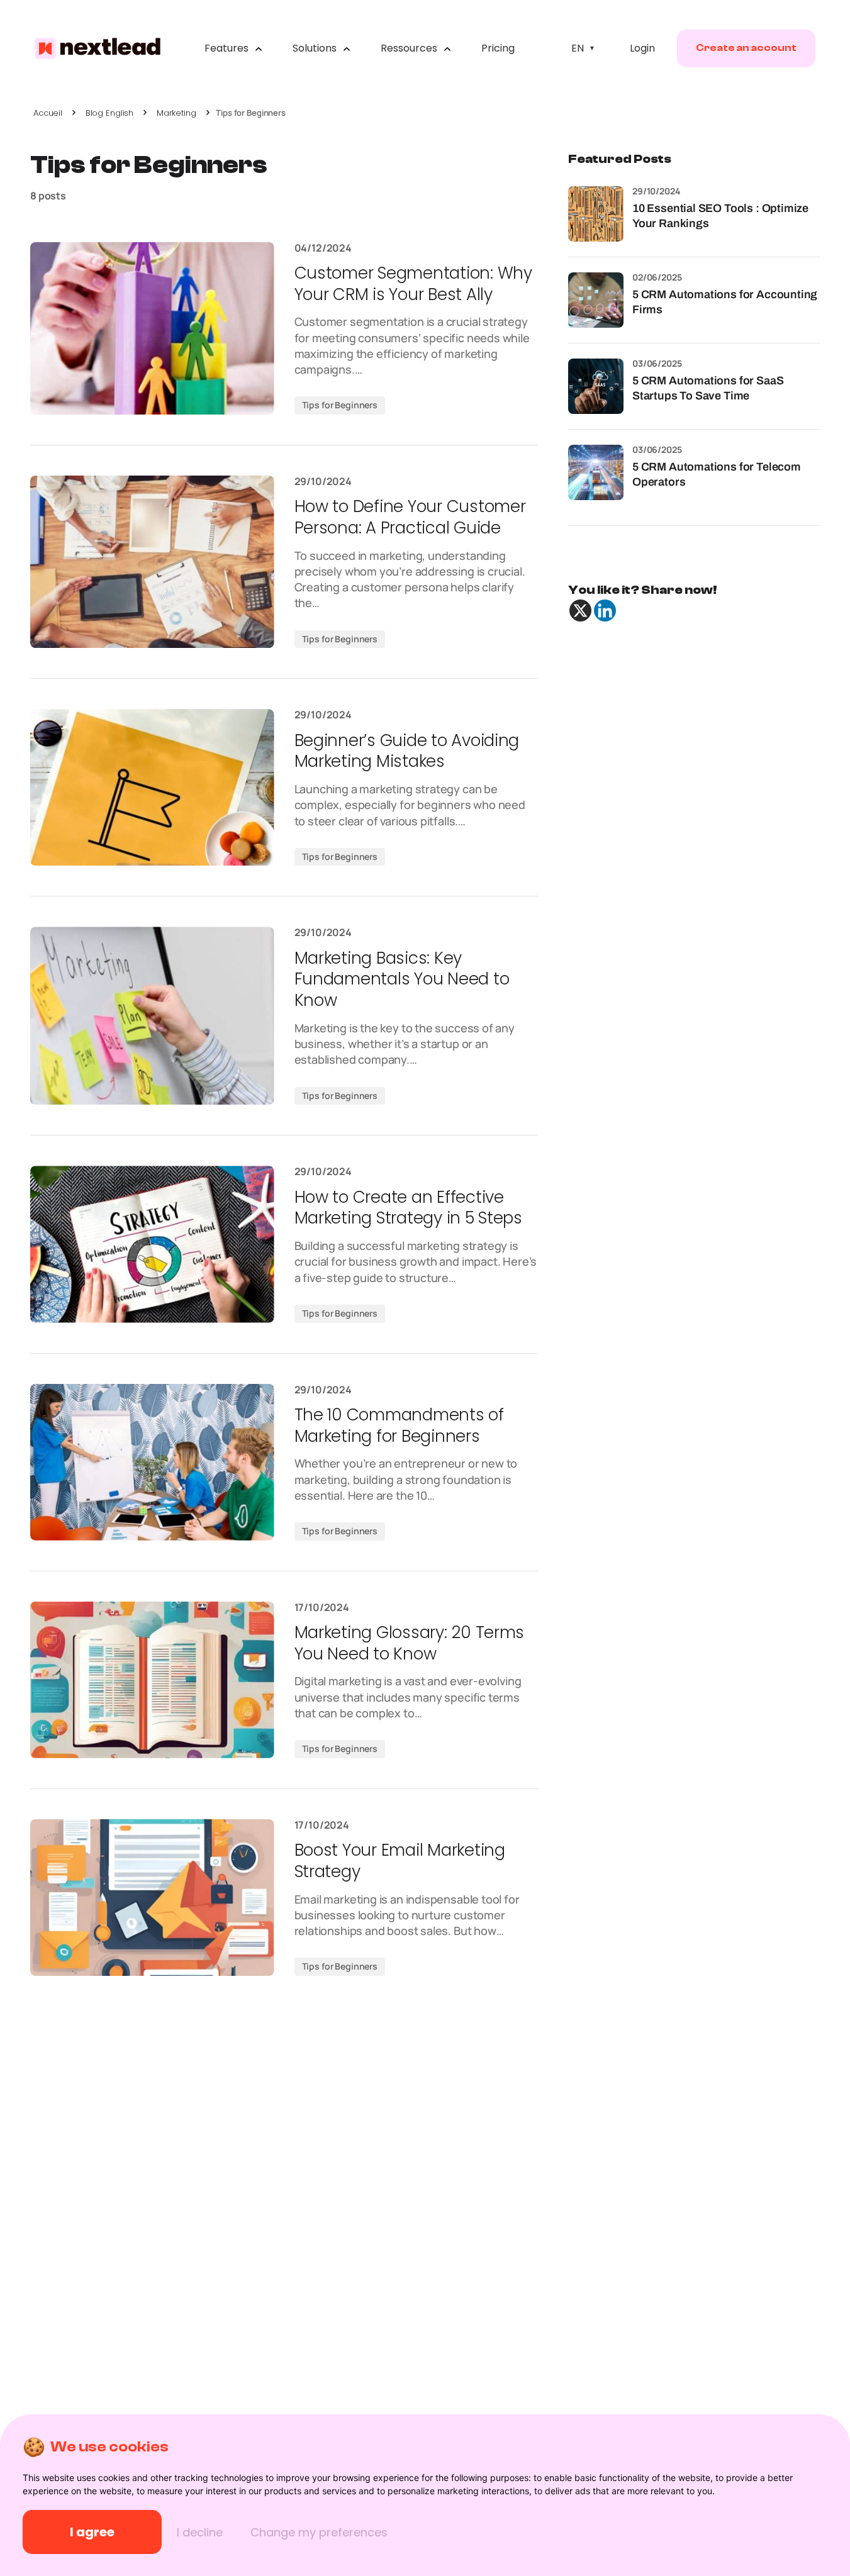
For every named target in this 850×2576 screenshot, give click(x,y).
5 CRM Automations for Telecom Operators (717, 474)
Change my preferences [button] (319, 2532)
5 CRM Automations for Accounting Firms (725, 302)
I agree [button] (92, 2532)
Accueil (48, 113)
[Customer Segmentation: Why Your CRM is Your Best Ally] (152, 328)
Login (642, 48)
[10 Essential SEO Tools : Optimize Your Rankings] (596, 214)
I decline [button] (200, 2532)
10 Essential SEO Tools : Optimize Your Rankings (720, 215)
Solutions (316, 48)
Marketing (176, 113)
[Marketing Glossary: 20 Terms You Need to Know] (152, 1680)
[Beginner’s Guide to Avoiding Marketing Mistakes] (152, 787)
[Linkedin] (605, 611)
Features (228, 48)
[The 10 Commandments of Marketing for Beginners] (152, 1462)
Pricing (498, 48)
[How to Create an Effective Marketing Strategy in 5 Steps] (152, 1244)
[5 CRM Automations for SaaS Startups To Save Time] (596, 386)
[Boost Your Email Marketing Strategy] (152, 1898)
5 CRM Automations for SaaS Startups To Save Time (708, 388)
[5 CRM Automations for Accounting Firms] (596, 300)
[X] (580, 611)
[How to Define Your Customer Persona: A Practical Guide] (152, 562)
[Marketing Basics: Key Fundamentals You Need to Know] (152, 1016)
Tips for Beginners (340, 405)
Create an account (746, 48)
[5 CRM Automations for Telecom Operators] (596, 472)
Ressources (410, 48)
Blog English (109, 113)
